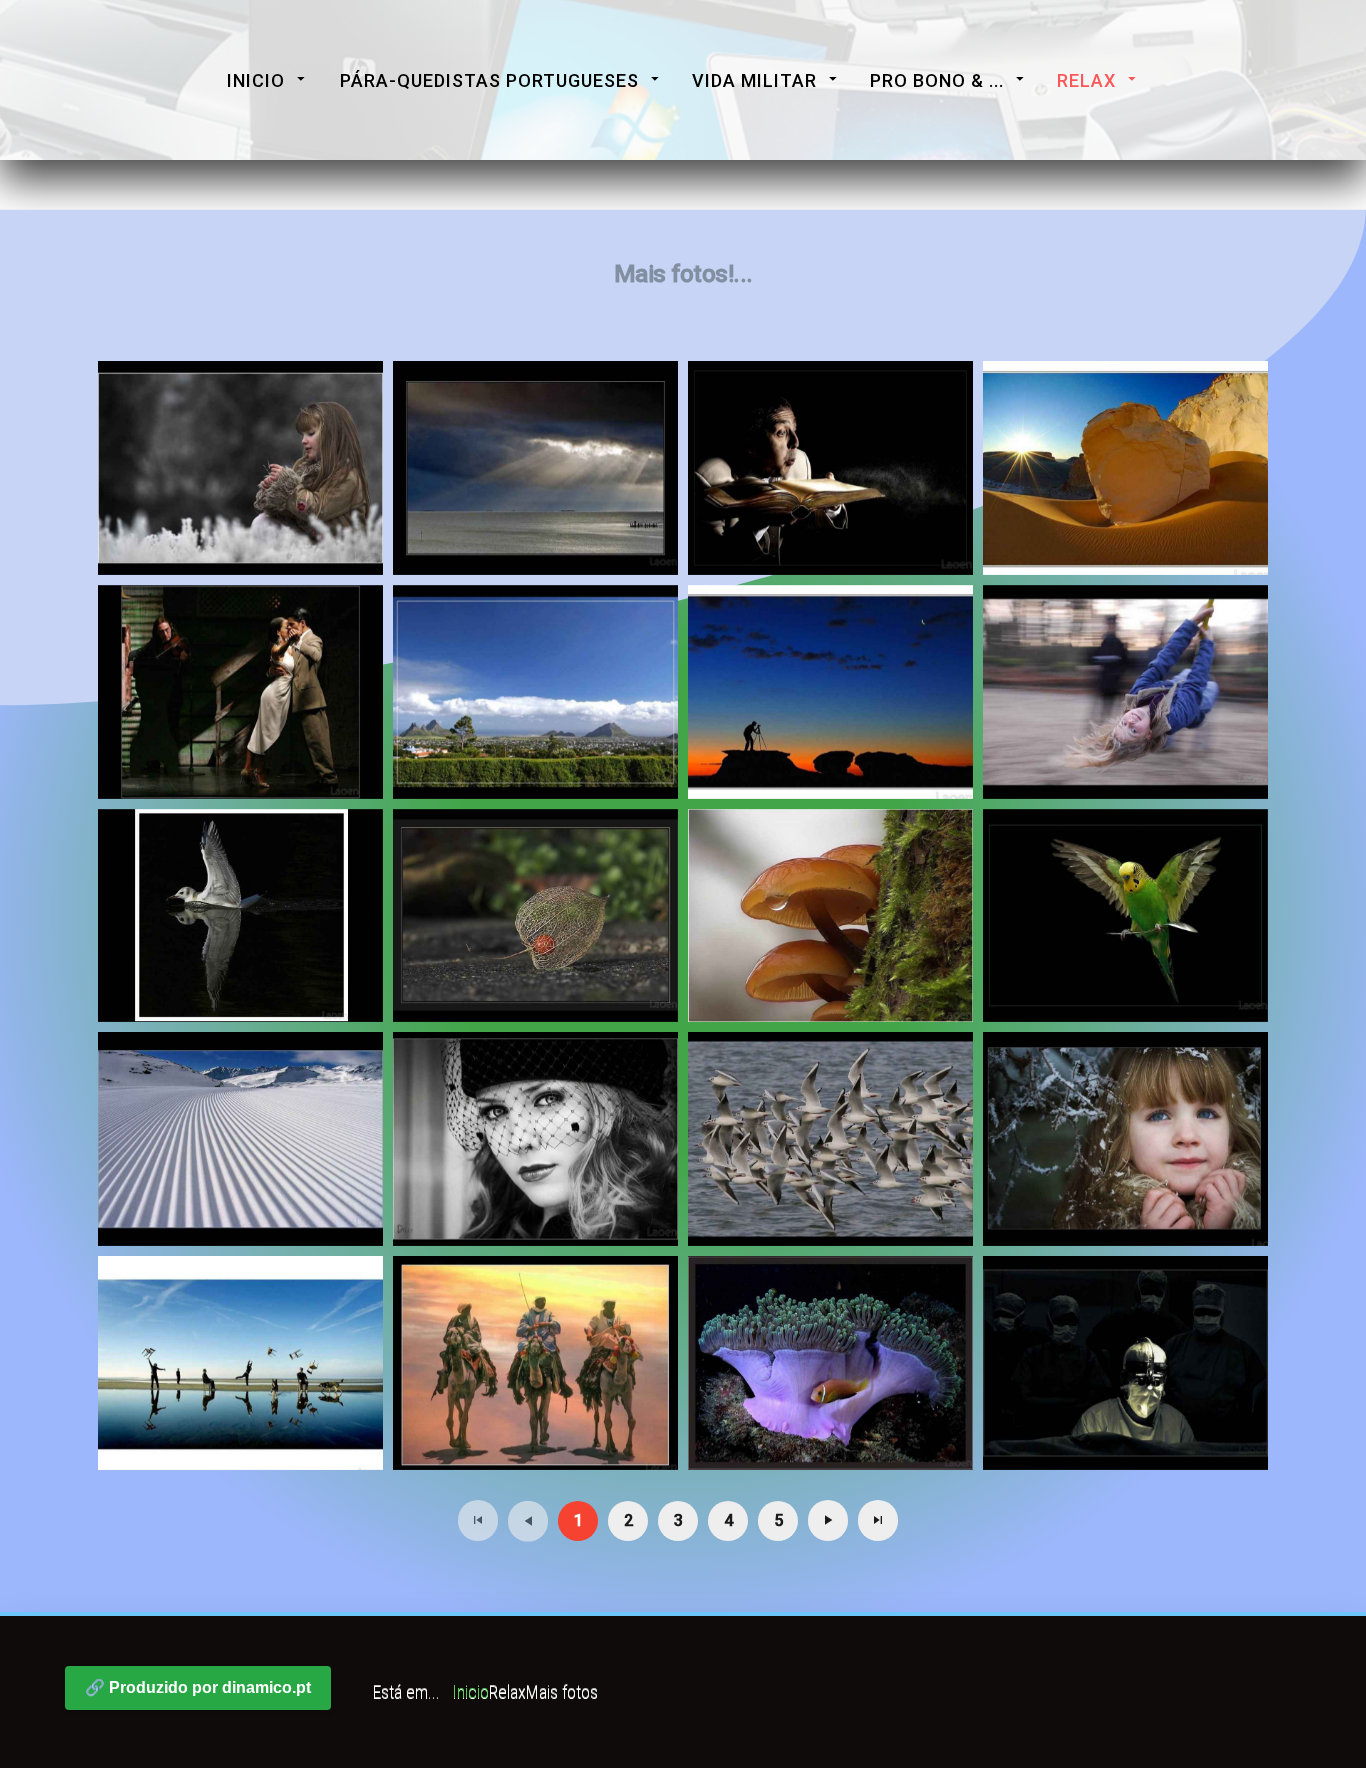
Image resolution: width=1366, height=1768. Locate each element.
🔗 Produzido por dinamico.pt (198, 1687)
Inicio (256, 80)
